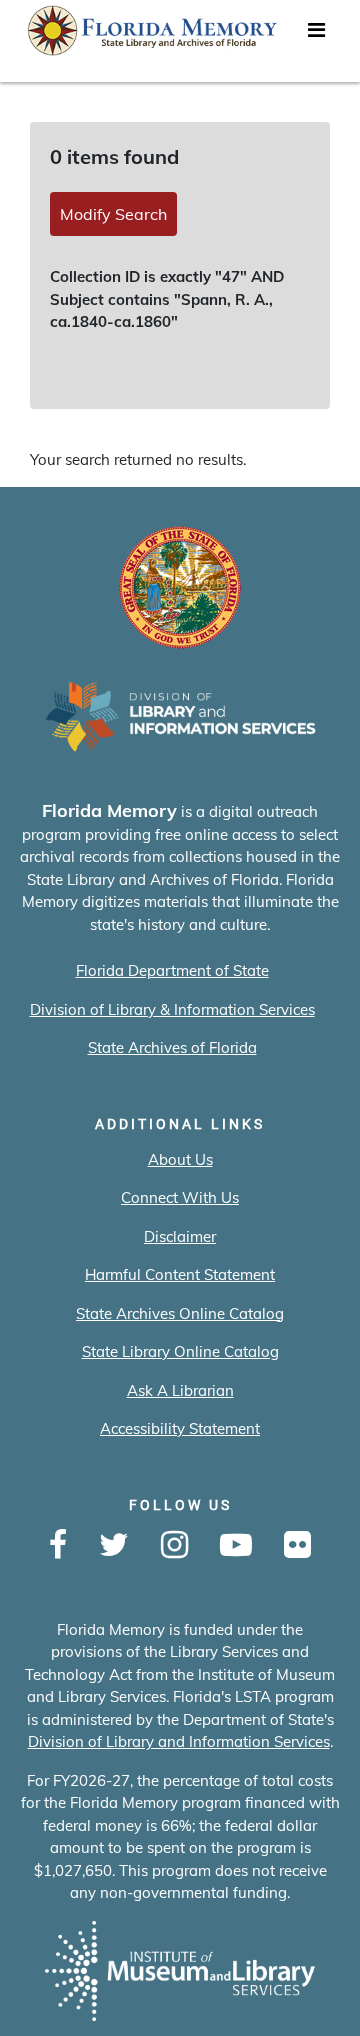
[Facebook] (58, 1546)
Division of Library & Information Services (172, 1009)
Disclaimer (180, 1236)
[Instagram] (174, 1546)
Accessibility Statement (180, 1428)
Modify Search (113, 214)
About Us (180, 1159)
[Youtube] (236, 1546)
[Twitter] (114, 1546)
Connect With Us (180, 1197)
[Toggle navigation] (316, 35)
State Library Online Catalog (180, 1351)
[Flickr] (297, 1546)
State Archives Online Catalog (180, 1313)
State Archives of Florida (172, 1047)
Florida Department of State (172, 970)
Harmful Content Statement (180, 1274)
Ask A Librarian (180, 1390)
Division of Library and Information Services (179, 1741)
